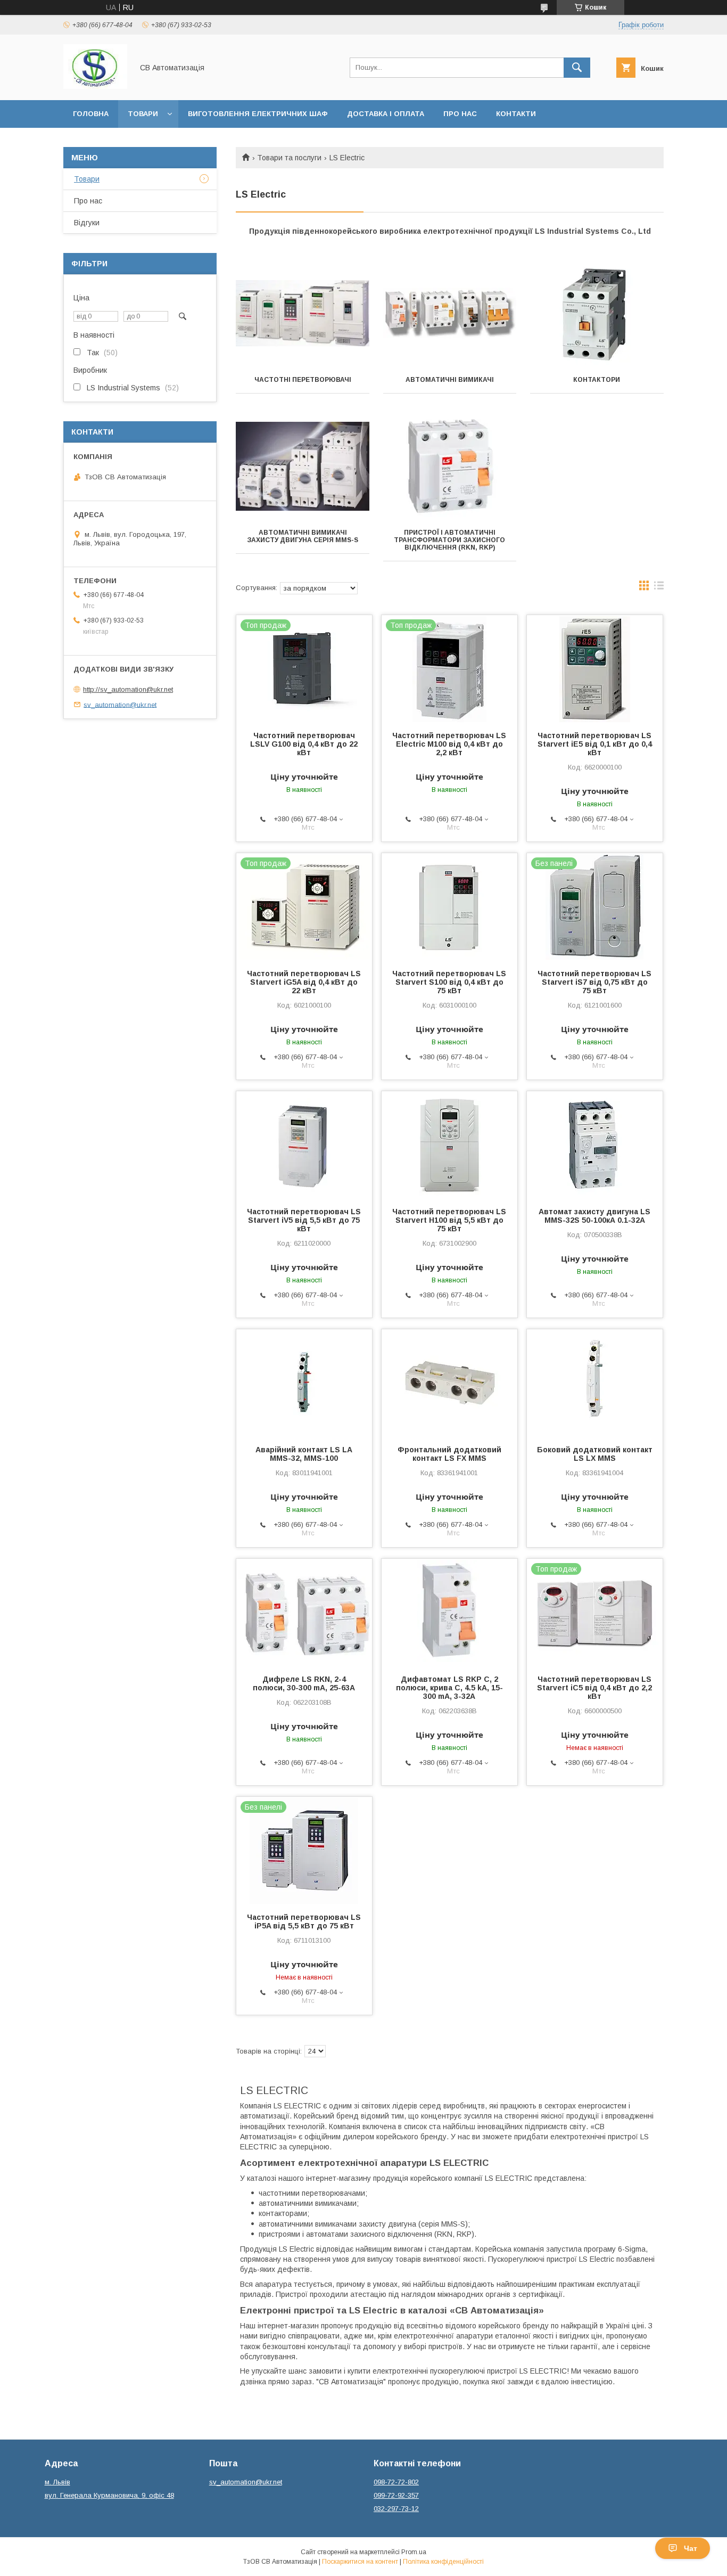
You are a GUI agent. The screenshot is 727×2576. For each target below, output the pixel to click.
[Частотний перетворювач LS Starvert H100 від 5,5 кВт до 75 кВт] (449, 1144)
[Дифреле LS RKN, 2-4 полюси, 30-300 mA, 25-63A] (304, 1612)
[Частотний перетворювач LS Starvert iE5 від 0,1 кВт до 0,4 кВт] (595, 668)
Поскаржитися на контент (360, 2562)
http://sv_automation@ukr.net (128, 689)
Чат (691, 2548)
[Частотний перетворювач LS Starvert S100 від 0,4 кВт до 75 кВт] (449, 906)
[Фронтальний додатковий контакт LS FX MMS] (449, 1383)
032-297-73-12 (396, 2509)
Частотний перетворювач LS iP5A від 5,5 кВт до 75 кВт (304, 1921)
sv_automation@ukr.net (120, 704)
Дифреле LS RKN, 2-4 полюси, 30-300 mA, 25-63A (304, 1683)
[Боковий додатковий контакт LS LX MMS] (595, 1383)
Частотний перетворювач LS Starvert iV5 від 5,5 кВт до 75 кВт (304, 1220)
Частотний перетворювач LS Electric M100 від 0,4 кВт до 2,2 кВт (449, 744)
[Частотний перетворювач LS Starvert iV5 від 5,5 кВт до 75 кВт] (304, 1144)
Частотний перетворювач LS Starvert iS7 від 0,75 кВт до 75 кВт (594, 982)
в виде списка (659, 588)
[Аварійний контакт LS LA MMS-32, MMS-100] (304, 1383)
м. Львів (57, 2482)
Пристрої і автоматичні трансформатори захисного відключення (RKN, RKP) (449, 540)
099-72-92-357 (396, 2495)
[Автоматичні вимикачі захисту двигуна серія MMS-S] (303, 466)
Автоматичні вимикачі (450, 380)
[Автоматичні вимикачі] (450, 313)
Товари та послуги (289, 158)
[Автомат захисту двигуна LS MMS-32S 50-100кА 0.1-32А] (595, 1144)
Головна (91, 114)
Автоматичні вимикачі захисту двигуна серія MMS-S (303, 536)
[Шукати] (577, 68)
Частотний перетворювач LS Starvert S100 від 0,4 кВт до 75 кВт (449, 982)
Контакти (516, 114)
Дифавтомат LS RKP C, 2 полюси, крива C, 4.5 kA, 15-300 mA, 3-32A (449, 1688)
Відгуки (87, 223)
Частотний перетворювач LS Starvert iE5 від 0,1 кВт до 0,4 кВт (595, 744)
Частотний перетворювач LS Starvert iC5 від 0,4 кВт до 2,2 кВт (594, 1688)
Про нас (460, 114)
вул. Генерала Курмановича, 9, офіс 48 (109, 2495)
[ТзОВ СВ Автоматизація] (95, 86)
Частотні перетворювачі (303, 380)
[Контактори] (597, 313)
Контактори (597, 380)
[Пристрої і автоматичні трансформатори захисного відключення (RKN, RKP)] (450, 466)
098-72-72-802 (396, 2482)
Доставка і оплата (386, 114)
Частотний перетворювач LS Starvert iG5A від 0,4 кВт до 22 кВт (304, 982)
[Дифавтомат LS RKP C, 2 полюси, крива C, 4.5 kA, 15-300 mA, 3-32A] (449, 1612)
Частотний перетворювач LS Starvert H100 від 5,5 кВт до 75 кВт (449, 1220)
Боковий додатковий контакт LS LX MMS (595, 1454)
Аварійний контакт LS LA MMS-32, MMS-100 (304, 1454)
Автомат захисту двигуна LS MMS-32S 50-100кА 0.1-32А (594, 1216)
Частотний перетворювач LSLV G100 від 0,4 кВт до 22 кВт (304, 744)
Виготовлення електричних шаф (258, 114)
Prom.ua (414, 2552)
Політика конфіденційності (443, 2562)
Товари (143, 114)
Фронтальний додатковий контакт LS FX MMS (449, 1454)
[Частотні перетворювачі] (303, 313)
